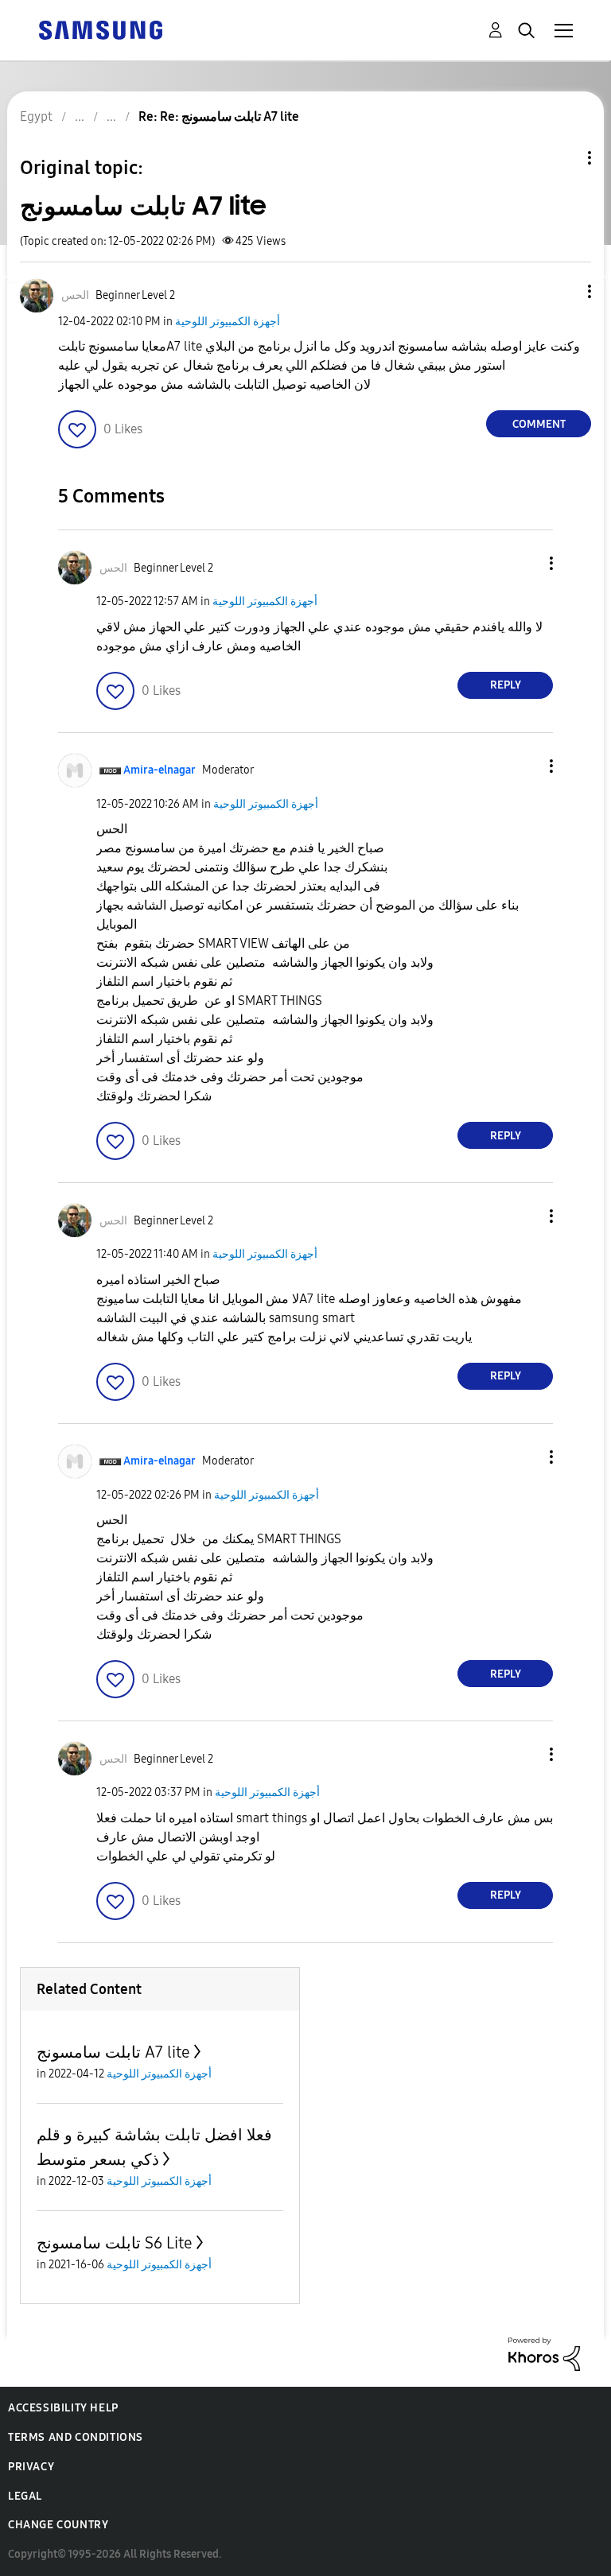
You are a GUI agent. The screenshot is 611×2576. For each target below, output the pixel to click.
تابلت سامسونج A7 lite (113, 2052)
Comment (539, 424)
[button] (563, 291)
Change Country (58, 2525)
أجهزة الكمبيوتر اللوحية (228, 322)
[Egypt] (100, 29)
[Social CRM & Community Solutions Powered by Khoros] (544, 2353)
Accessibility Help (63, 2408)
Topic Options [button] (562, 158)
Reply (506, 685)
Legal (25, 2496)
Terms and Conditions (76, 2437)
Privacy (31, 2467)
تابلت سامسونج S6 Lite (115, 2243)
